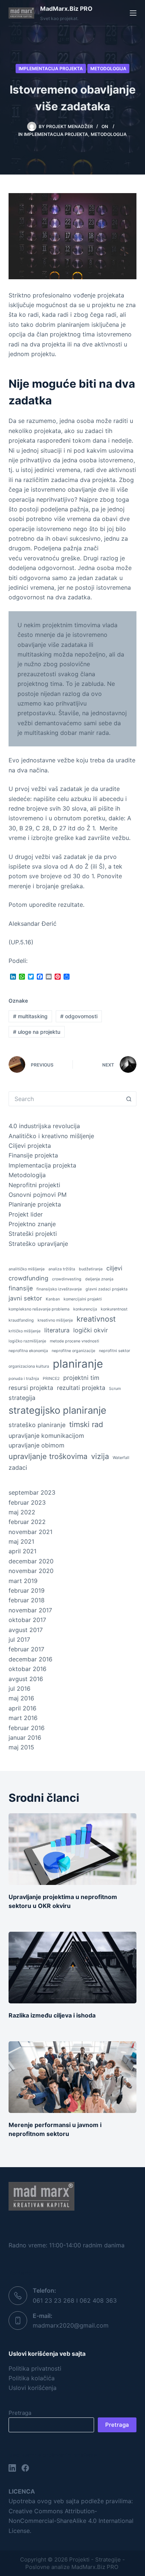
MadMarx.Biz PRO (66, 9)
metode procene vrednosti (75, 1341)
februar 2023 (27, 1502)
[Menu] (133, 13)
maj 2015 (21, 1747)
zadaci (18, 1468)
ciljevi (114, 1268)
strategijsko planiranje (57, 1410)
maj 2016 (21, 1698)
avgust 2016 (26, 1679)
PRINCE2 (51, 1379)
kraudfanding (21, 1320)
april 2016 (22, 1708)
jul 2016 (20, 1688)
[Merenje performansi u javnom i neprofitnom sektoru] (72, 2077)
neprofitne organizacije (73, 1351)
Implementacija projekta (51, 69)
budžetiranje (91, 1269)
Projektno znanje (32, 1224)
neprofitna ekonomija (28, 1351)
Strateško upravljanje (38, 1244)
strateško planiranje (37, 1425)
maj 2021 (21, 1541)
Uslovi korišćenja (33, 2388)
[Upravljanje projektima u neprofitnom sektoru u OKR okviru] (72, 1849)
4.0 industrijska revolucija (44, 1126)
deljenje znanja (99, 1279)
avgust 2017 (26, 1630)
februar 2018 (27, 1600)
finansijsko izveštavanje (59, 1289)
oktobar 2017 (27, 1620)
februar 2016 (27, 1728)
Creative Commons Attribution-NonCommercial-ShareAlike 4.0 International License (71, 2521)
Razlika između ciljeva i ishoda (52, 2015)
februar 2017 (26, 1649)
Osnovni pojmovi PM (38, 1195)
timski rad (86, 1424)
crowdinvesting (67, 1279)
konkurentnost (114, 1309)
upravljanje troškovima (48, 1456)
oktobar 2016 (28, 1669)
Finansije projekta (33, 1155)
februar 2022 (27, 1522)
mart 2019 (23, 1581)
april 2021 (22, 1551)
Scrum (115, 1389)
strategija (22, 1398)
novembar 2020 (31, 1571)
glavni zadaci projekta (107, 1289)
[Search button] (129, 1099)
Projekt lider (26, 1214)
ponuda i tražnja (24, 1379)
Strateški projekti (33, 1234)
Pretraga (20, 2413)
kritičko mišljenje (25, 1331)
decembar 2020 (31, 1561)
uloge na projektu (37, 1032)
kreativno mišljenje (55, 1320)
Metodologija (108, 69)
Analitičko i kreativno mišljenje (51, 1136)
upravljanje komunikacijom (46, 1436)
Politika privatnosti (35, 2368)
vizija (100, 1456)
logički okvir (91, 1330)
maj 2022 (22, 1512)
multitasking (30, 1016)
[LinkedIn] (12, 2468)
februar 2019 (27, 1590)
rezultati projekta (81, 1388)
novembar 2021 (30, 1532)
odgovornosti (79, 1016)
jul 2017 (19, 1639)
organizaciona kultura (29, 1366)
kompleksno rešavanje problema (39, 1309)
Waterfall (121, 1458)
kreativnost (96, 1319)
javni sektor (25, 1298)
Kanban (53, 1299)
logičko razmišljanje (27, 1341)
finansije (21, 1288)
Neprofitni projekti (34, 1185)
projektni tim (81, 1378)
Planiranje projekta (35, 1204)
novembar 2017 (30, 1610)
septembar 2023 (32, 1492)
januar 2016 (25, 1738)
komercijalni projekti (83, 1299)
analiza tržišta (62, 1269)
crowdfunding (28, 1278)
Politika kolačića (32, 2378)
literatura (57, 1330)
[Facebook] (25, 2468)
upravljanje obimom (36, 1445)
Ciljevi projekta (30, 1146)
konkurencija (85, 1309)
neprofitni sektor (115, 1351)
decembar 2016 (30, 1659)
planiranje (78, 1364)
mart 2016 (23, 1718)
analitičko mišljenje (27, 1269)
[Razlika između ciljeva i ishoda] (72, 1968)
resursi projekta (31, 1388)
